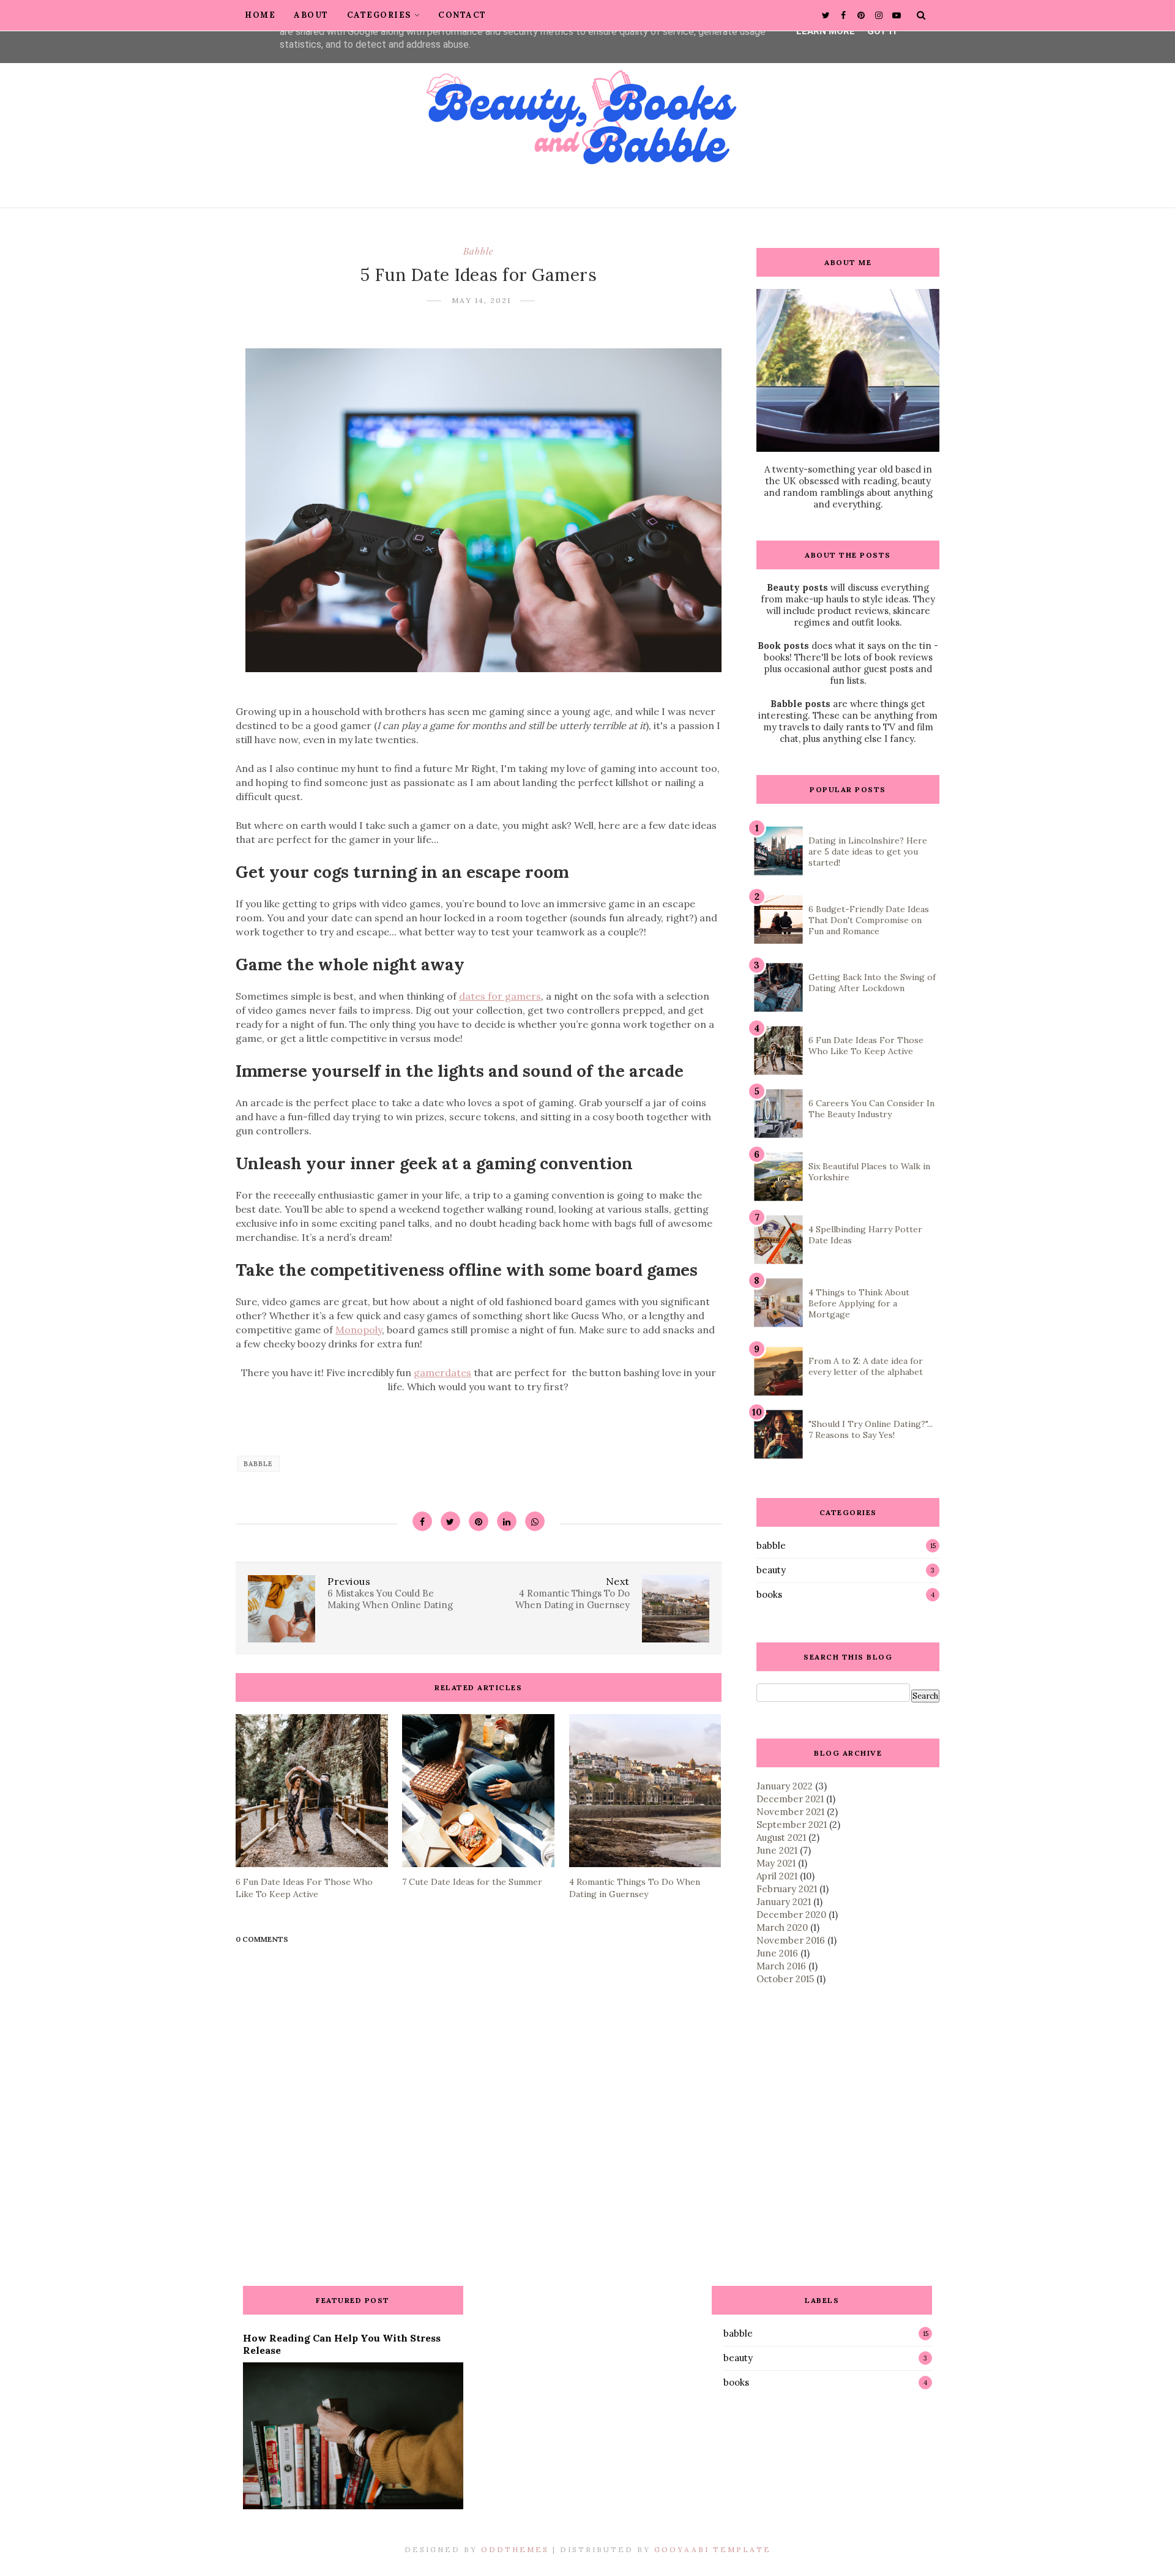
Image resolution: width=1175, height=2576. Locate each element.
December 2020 (791, 1915)
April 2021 (777, 1876)
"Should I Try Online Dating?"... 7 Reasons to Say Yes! (871, 1429)
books (769, 1594)
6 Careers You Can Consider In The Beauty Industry (871, 1109)
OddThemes (515, 2549)
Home (260, 15)
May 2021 (776, 1863)
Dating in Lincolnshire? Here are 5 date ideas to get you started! (868, 852)
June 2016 (777, 1953)
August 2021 (781, 1837)
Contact (462, 15)
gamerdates (442, 1372)
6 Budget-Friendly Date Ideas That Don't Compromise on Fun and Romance (869, 920)
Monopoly (359, 1330)
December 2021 (790, 1799)
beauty (771, 1570)
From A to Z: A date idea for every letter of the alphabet (866, 1366)
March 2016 (781, 1966)
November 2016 (791, 1940)
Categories (379, 15)
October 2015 (785, 1979)
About (311, 15)
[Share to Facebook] (422, 1521)
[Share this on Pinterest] (479, 1521)
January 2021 (784, 1902)
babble (478, 251)
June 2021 (777, 1850)
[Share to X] (450, 1521)
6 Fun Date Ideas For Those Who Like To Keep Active (866, 1046)
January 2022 (785, 1786)
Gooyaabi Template (713, 2549)
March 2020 (782, 1927)
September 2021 (792, 1825)
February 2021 (787, 1889)
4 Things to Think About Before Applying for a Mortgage (859, 1303)
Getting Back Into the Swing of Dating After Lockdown (872, 983)
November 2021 (790, 1812)
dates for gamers (500, 996)
